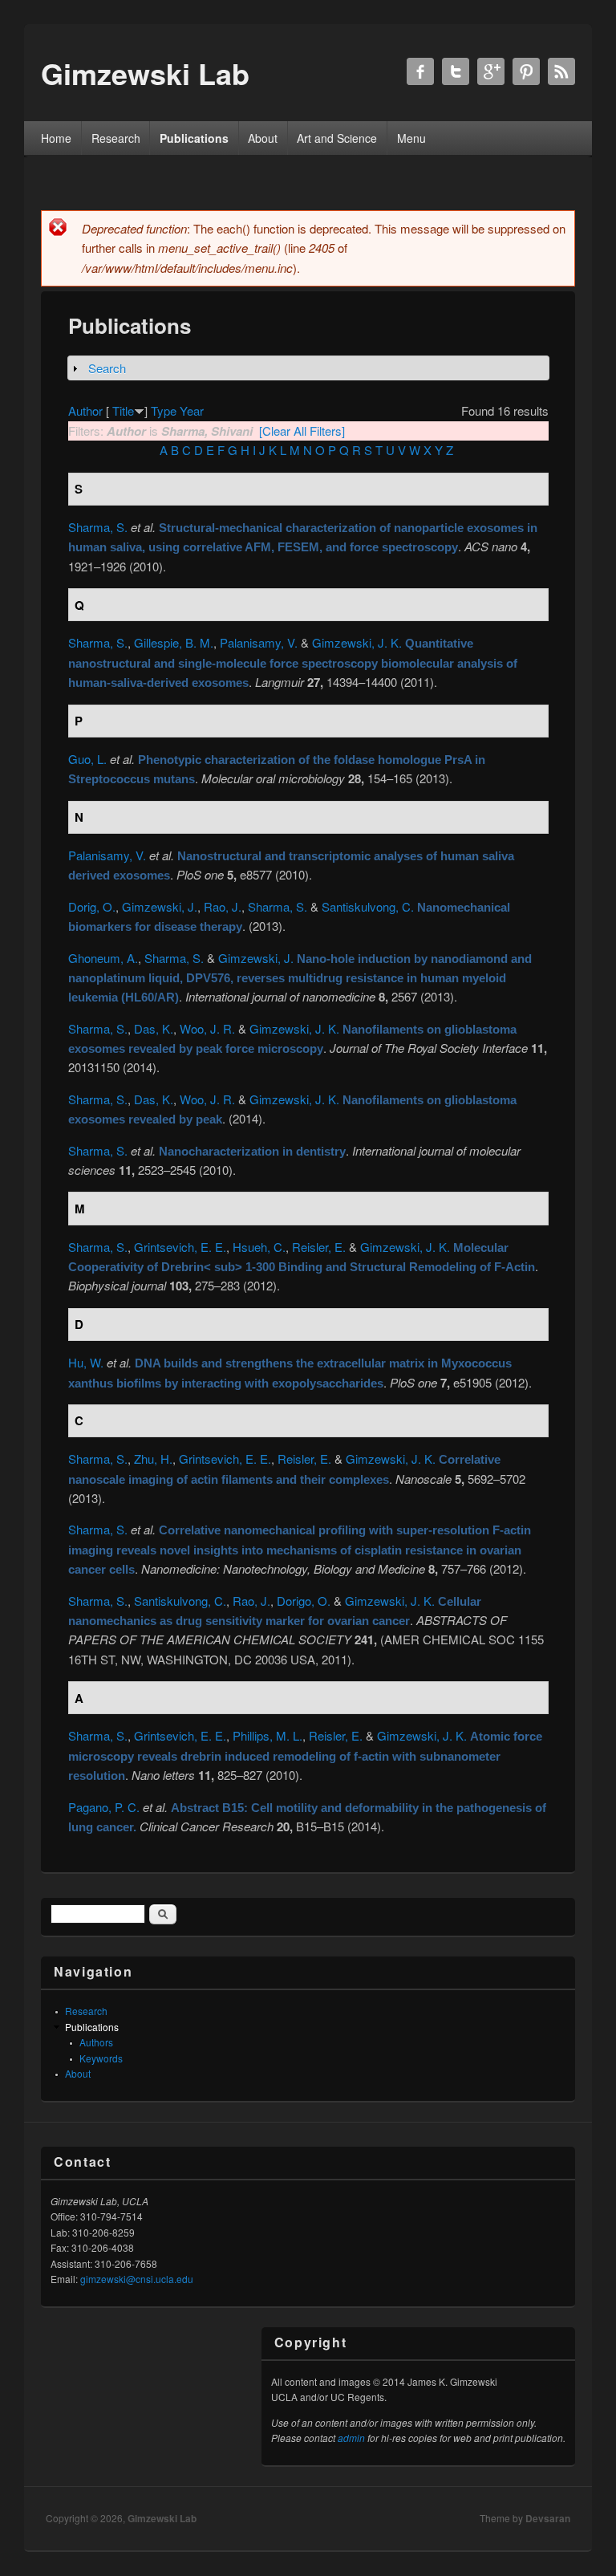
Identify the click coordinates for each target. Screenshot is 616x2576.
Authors (96, 2042)
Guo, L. (87, 759)
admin (351, 2438)
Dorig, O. (92, 906)
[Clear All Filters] (302, 431)
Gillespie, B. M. (174, 642)
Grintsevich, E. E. (180, 1247)
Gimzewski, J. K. (357, 642)
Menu (411, 138)
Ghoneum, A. (103, 958)
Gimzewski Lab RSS (561, 71)
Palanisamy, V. (259, 642)
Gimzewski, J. (160, 906)
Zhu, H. (153, 1459)
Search (107, 368)
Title (123, 410)
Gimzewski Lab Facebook (420, 71)
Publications (194, 138)
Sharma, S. (98, 527)
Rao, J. (223, 906)
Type (164, 410)
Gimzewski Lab (162, 2518)
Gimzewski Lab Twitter (456, 71)
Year (192, 410)
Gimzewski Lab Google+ (491, 71)
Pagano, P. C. (104, 1807)
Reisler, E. (319, 1247)
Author (85, 410)
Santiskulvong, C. (368, 906)
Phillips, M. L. (267, 1735)
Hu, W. (86, 1362)
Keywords (101, 2058)
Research (116, 138)
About (263, 138)
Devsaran (548, 2518)
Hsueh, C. (259, 1247)
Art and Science (337, 138)
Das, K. (154, 1028)
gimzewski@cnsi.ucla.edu (137, 2279)
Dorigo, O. (304, 1601)
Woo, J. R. (207, 1028)
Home (56, 138)
